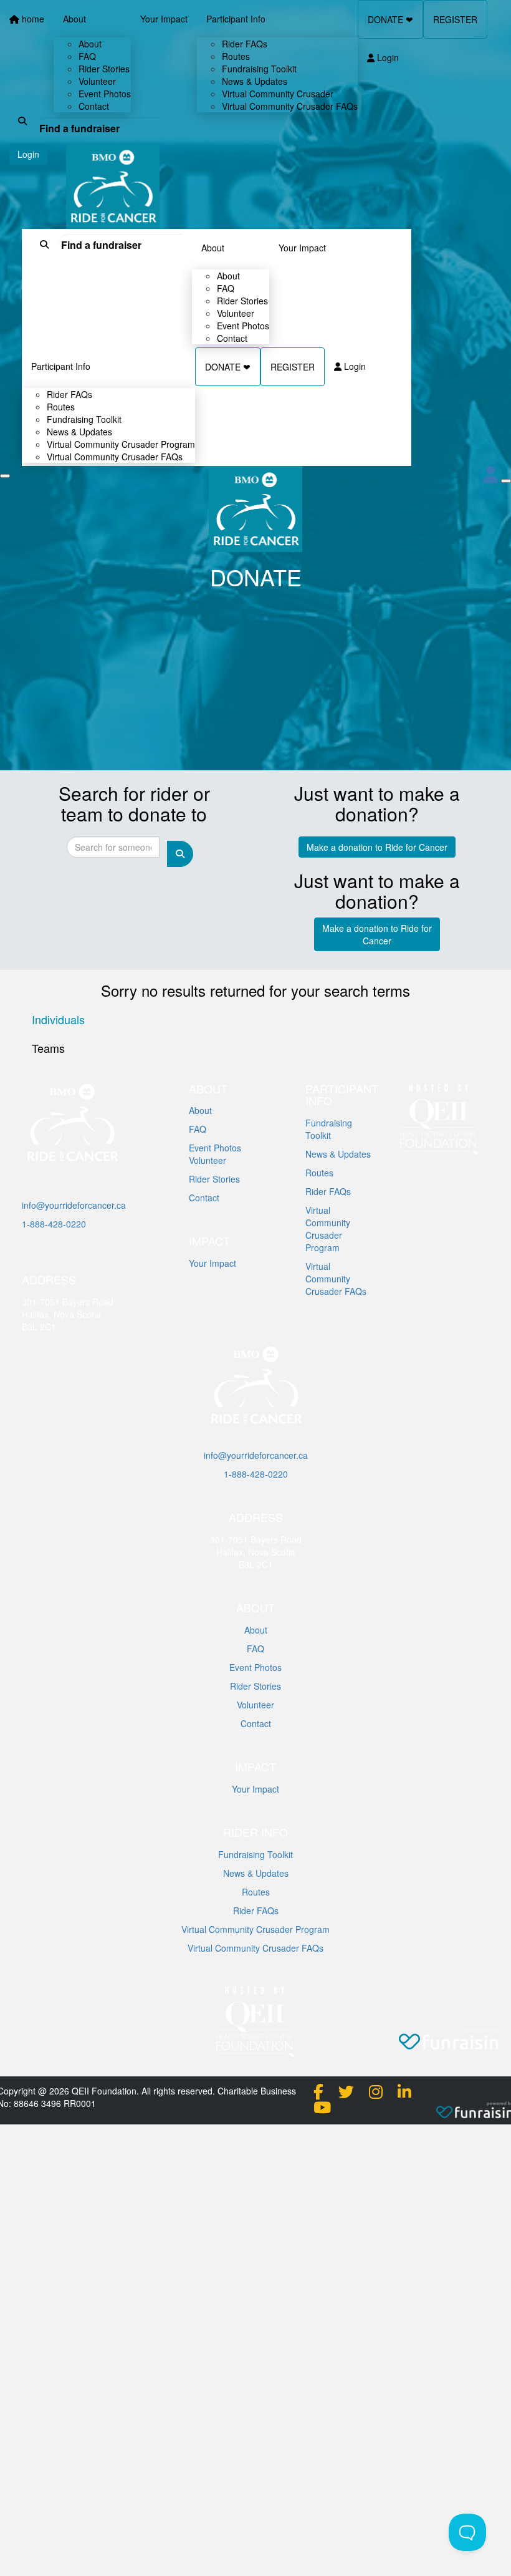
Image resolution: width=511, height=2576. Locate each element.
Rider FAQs (328, 1191)
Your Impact (302, 248)
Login (354, 366)
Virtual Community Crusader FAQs (115, 457)
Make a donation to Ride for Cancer (377, 847)
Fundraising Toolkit (329, 1129)
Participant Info (61, 366)
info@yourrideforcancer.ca (74, 1205)
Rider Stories (214, 1179)
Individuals (58, 1019)
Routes (319, 1173)
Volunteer (208, 1160)
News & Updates (338, 1154)
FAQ (198, 1129)
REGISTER (293, 367)
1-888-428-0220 (54, 1224)
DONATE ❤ (228, 367)
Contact (232, 338)
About (213, 248)
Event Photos (215, 1148)
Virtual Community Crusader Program (328, 1229)
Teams (48, 1048)
